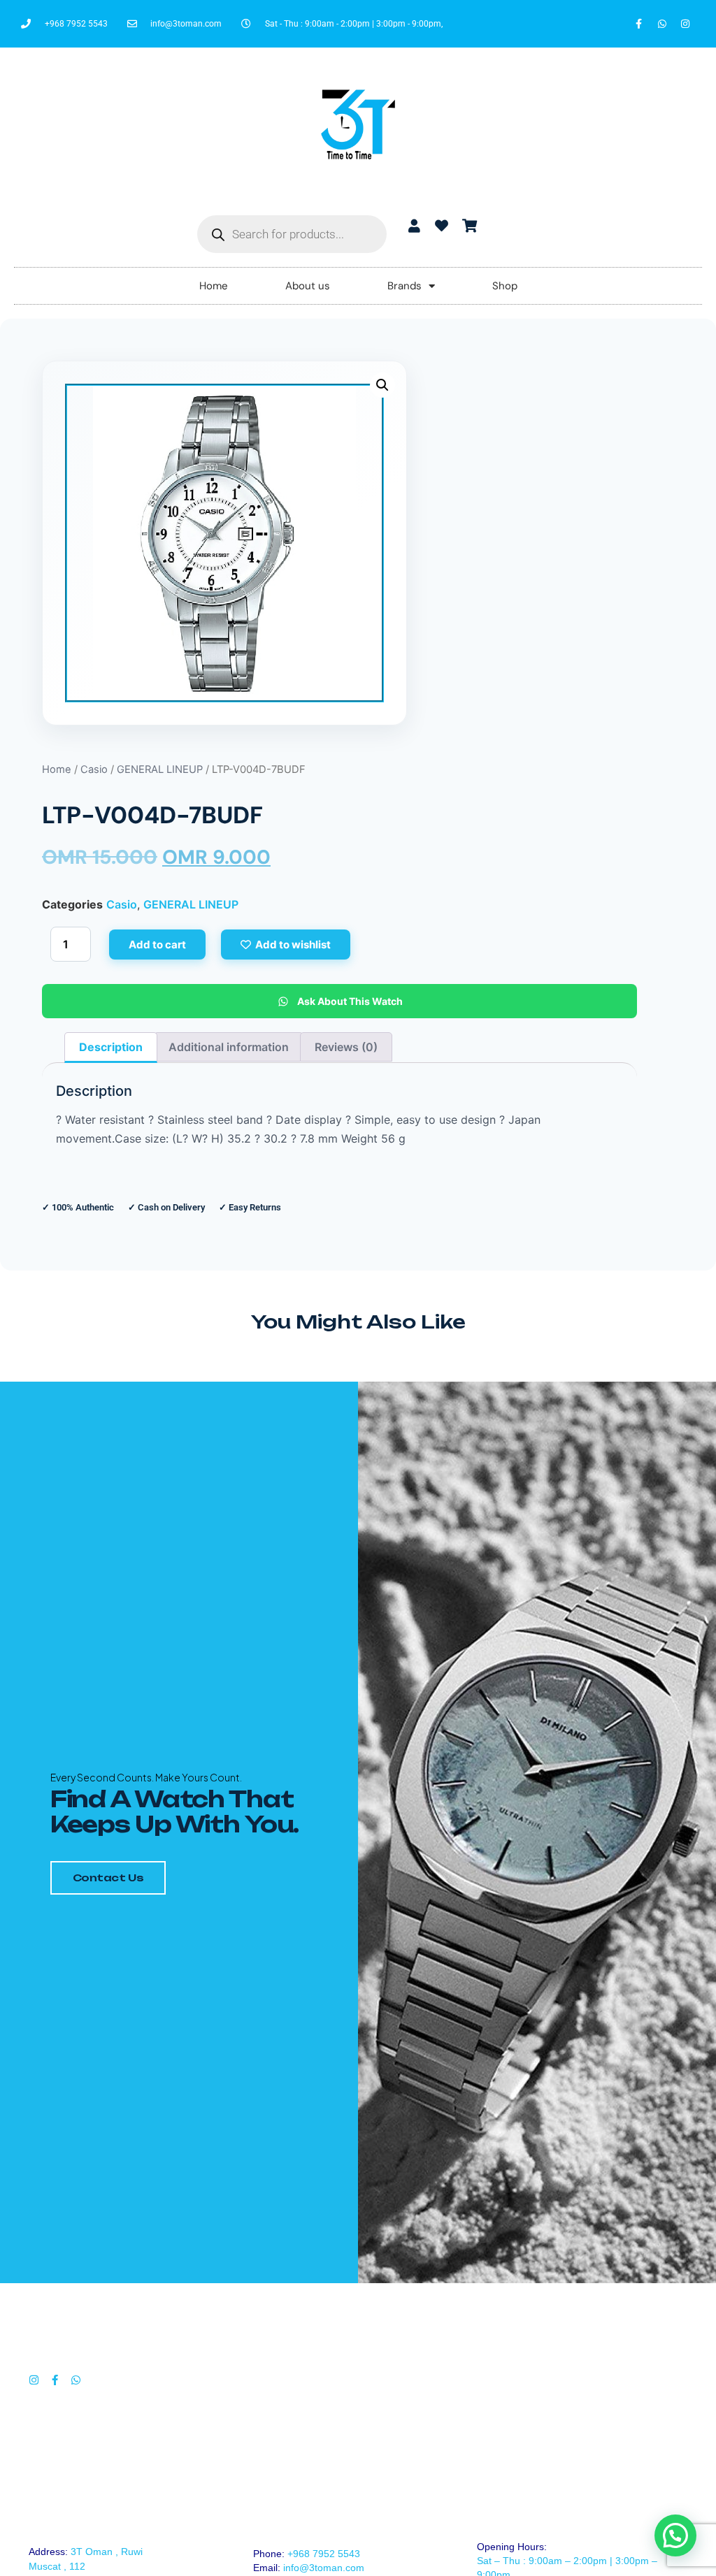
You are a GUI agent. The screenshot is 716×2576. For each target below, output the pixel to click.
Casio (94, 769)
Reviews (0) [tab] (346, 1047)
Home (214, 286)
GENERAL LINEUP (160, 769)
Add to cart (157, 945)
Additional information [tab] (229, 1047)
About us (308, 286)
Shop (505, 286)
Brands (404, 286)
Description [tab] (111, 1047)
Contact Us (108, 1877)
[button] (382, 385)
